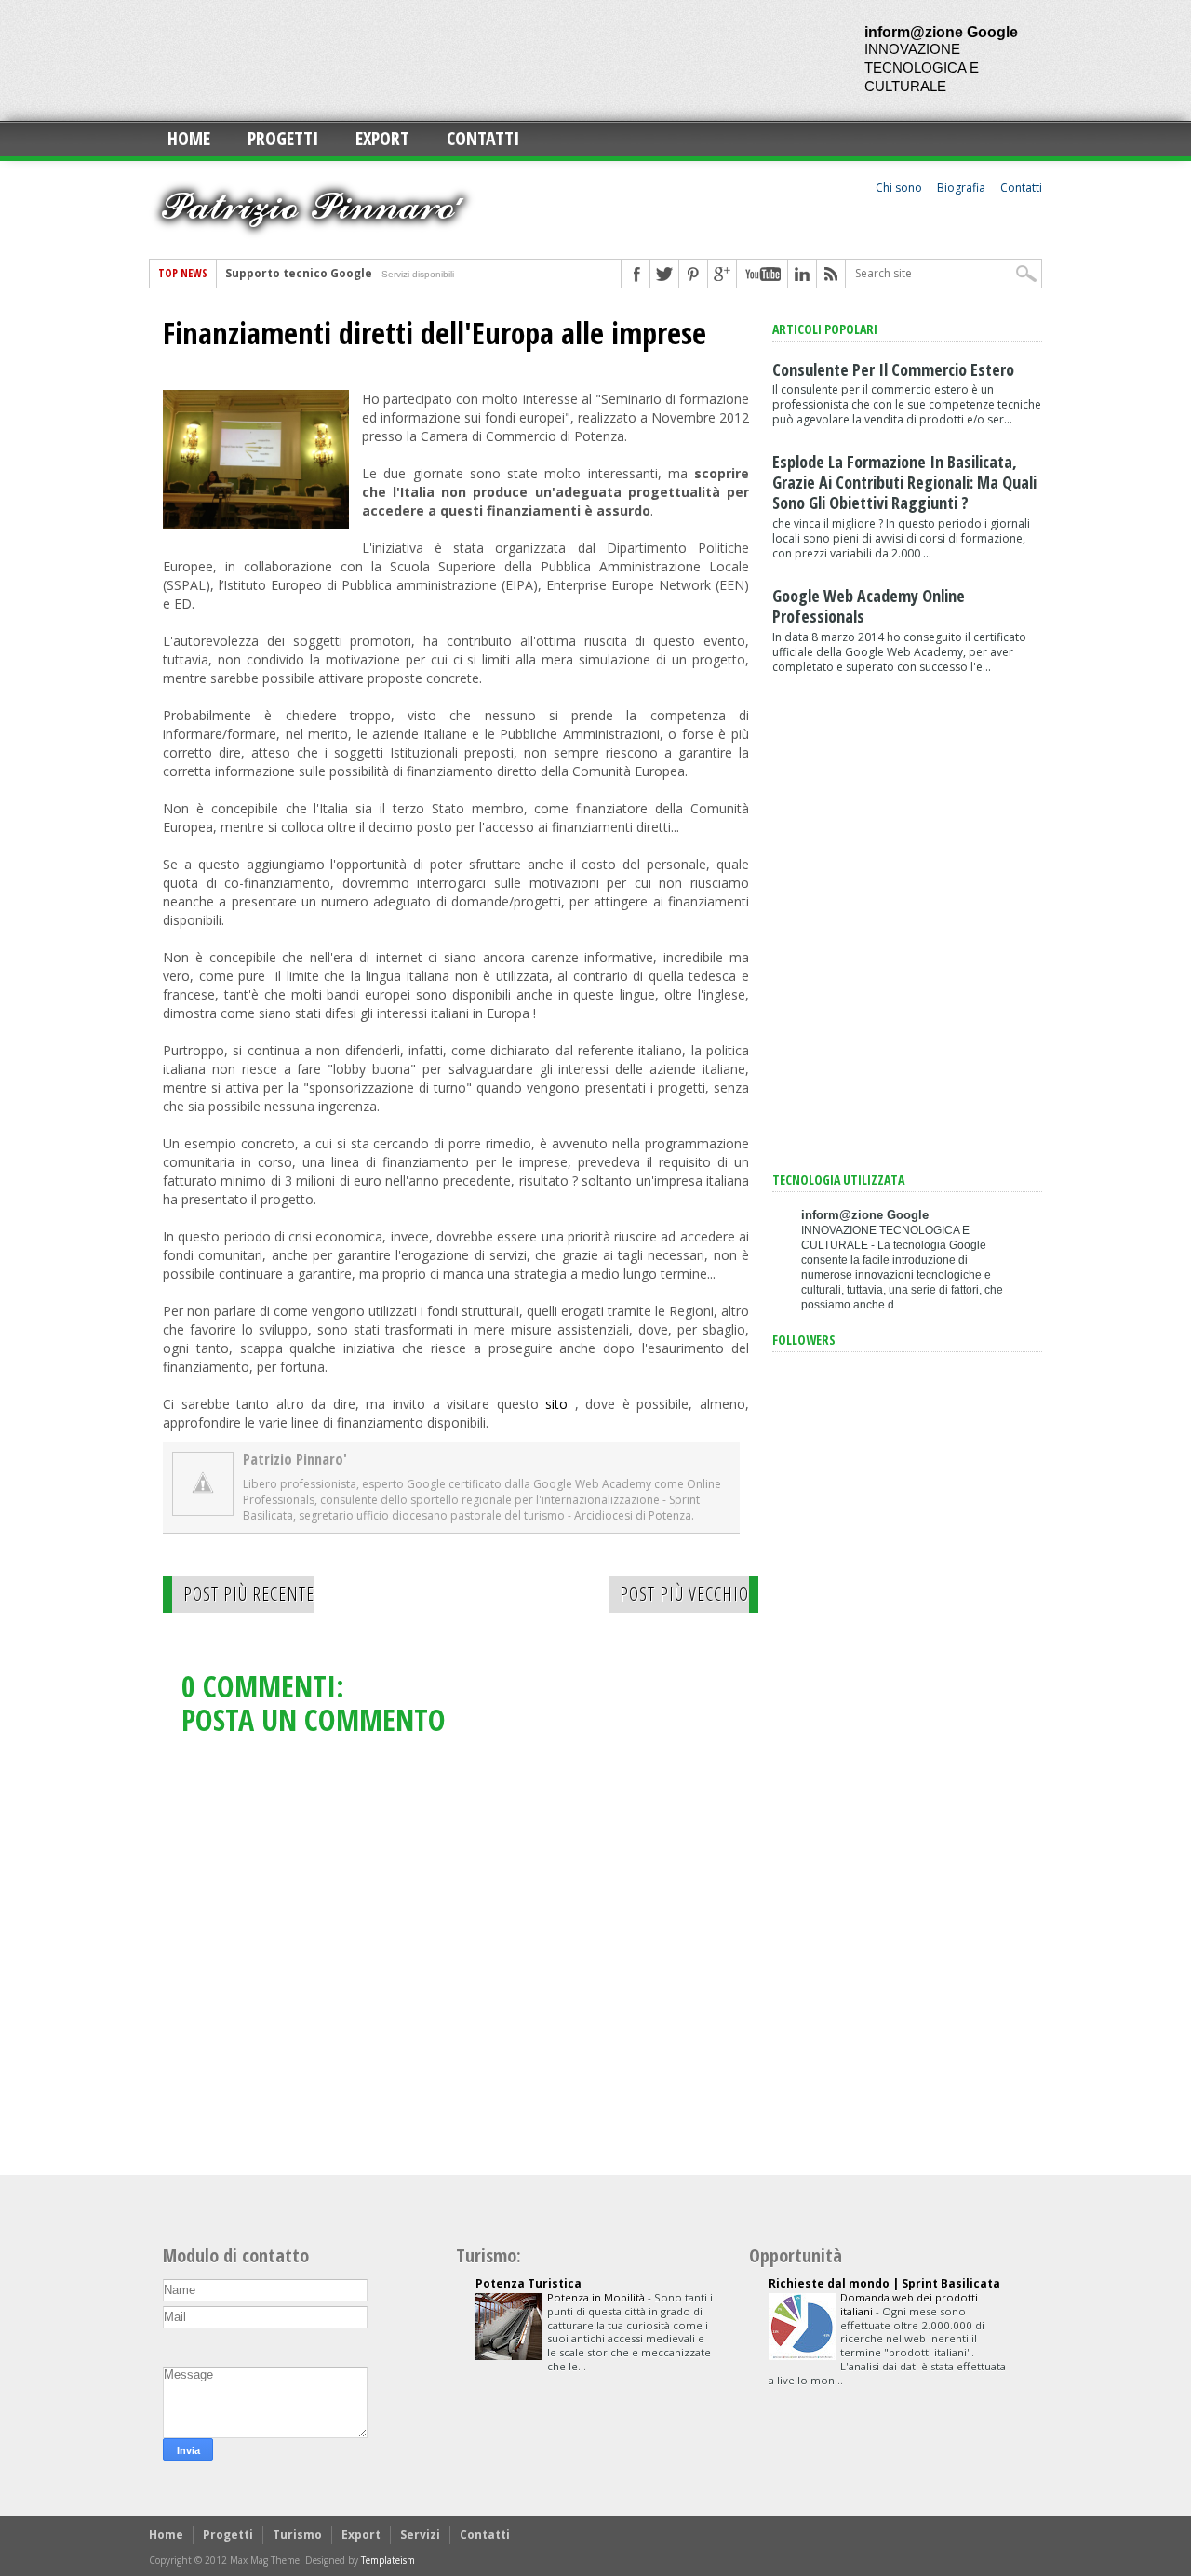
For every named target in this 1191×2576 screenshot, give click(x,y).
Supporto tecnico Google (299, 273)
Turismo (297, 2535)
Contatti (483, 138)
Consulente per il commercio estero (893, 369)
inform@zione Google (941, 32)
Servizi (420, 2535)
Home (189, 138)
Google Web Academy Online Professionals (869, 606)
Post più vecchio (684, 1594)
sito (556, 1404)
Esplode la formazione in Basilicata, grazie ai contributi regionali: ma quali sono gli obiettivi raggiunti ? (904, 482)
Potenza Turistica (529, 2283)
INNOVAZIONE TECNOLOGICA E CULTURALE (922, 67)
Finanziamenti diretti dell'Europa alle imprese (435, 333)
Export (382, 138)
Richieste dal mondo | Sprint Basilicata (884, 2283)
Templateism (388, 2560)
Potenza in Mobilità (597, 2297)
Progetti (283, 138)
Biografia (961, 188)
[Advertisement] (488, 60)
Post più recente (249, 1594)
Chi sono (899, 188)
